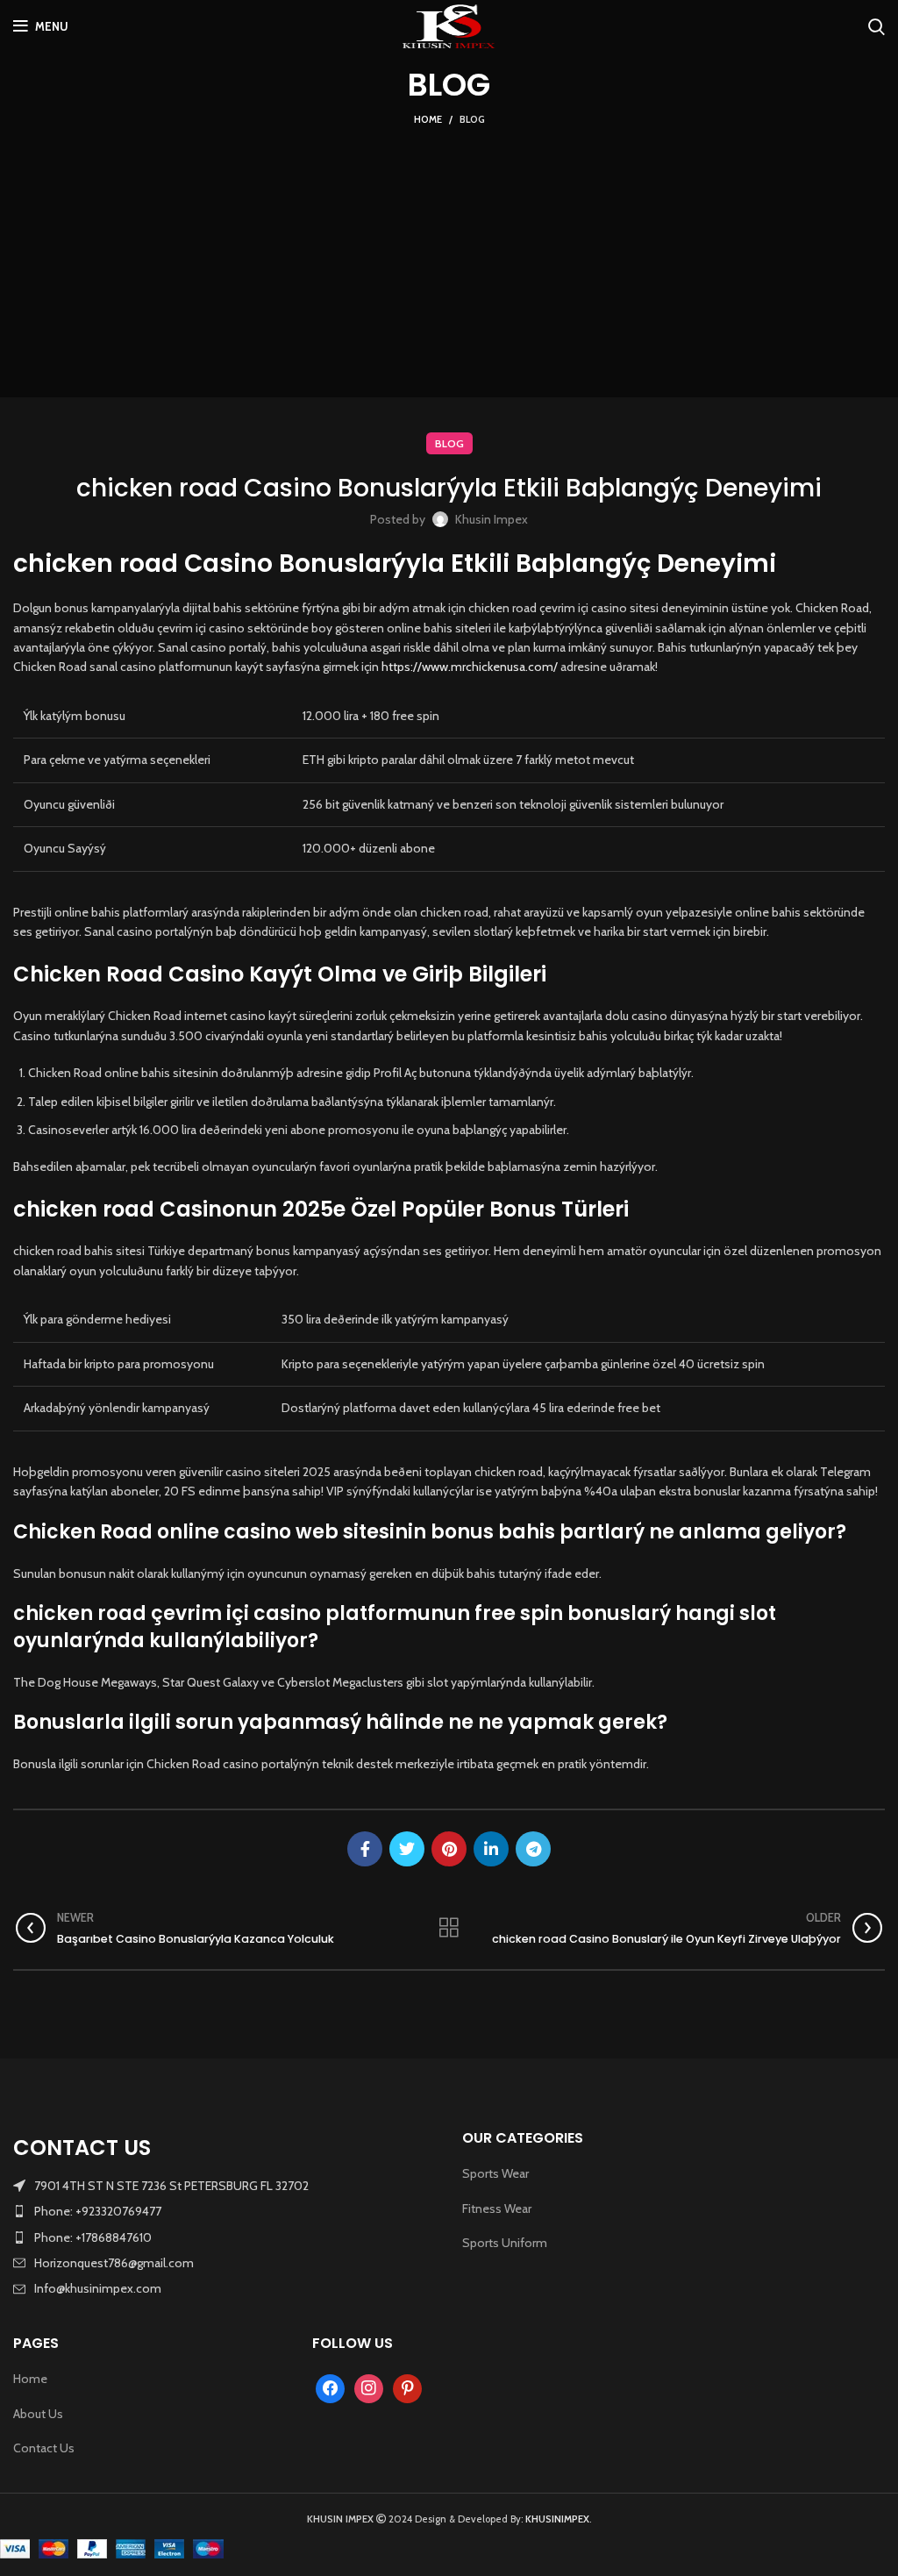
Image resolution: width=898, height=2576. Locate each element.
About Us (38, 2414)
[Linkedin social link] (491, 1849)
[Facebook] (330, 2387)
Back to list (449, 1928)
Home (428, 119)
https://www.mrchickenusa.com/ (470, 667)
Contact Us (44, 2448)
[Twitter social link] (407, 1849)
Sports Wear (495, 2173)
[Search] (877, 26)
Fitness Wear (497, 2209)
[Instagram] (369, 2387)
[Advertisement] (449, 261)
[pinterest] (407, 2387)
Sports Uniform (505, 2243)
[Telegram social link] (533, 1849)
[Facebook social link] (365, 1849)
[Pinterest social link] (449, 1849)
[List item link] (224, 2211)
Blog (472, 119)
